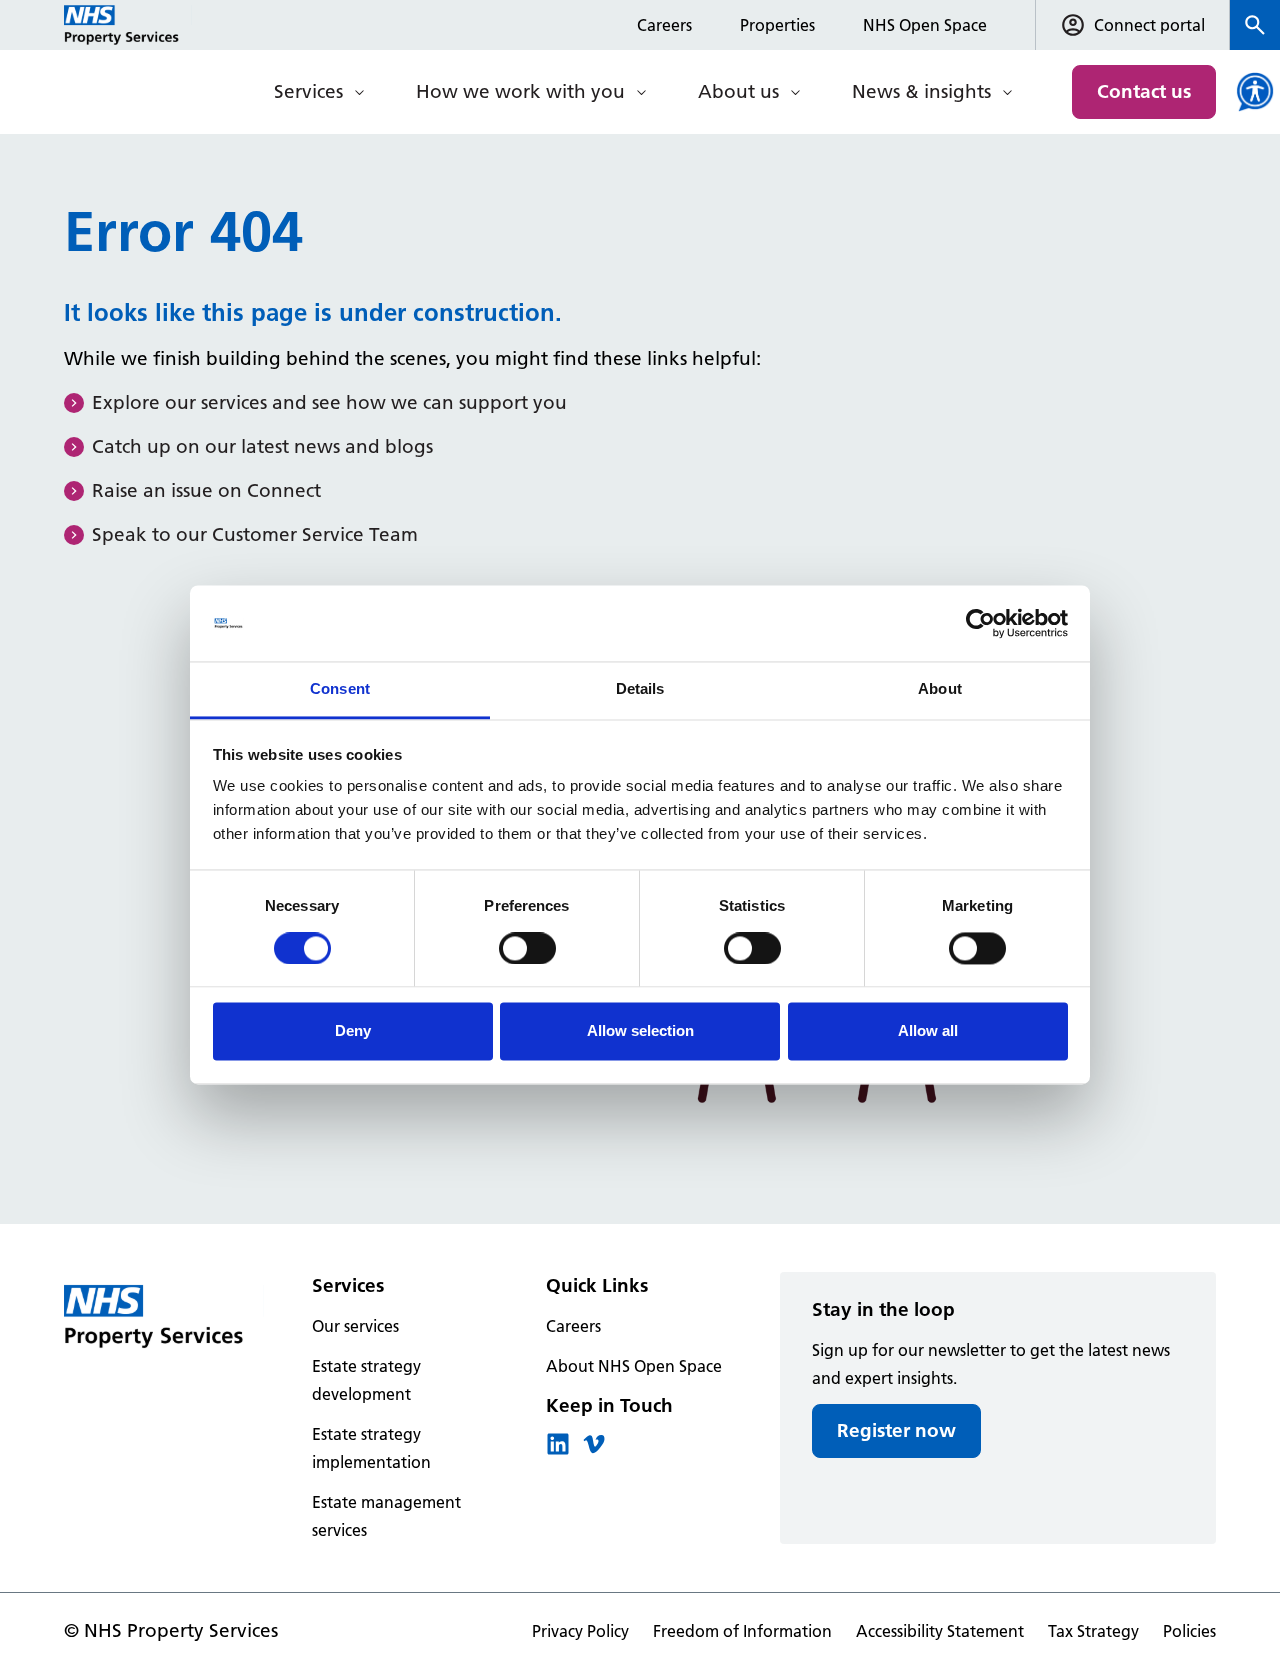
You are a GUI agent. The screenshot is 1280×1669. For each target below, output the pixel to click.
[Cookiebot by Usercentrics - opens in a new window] (980, 623)
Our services (355, 1326)
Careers (664, 25)
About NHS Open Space (634, 1366)
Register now (896, 1430)
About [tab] (940, 689)
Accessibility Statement (940, 1631)
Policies (1189, 1631)
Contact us (1144, 91)
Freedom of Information (742, 1631)
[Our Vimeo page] (594, 1450)
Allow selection (640, 1031)
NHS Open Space (925, 25)
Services (308, 91)
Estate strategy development (366, 1380)
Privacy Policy (580, 1631)
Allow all (928, 1031)
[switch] (527, 948)
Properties (777, 25)
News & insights (921, 91)
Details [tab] (640, 689)
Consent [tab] (340, 689)
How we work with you (520, 91)
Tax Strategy (1093, 1631)
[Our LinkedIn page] (558, 1450)
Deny (353, 1031)
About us (738, 91)
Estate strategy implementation (371, 1448)
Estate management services (386, 1516)
